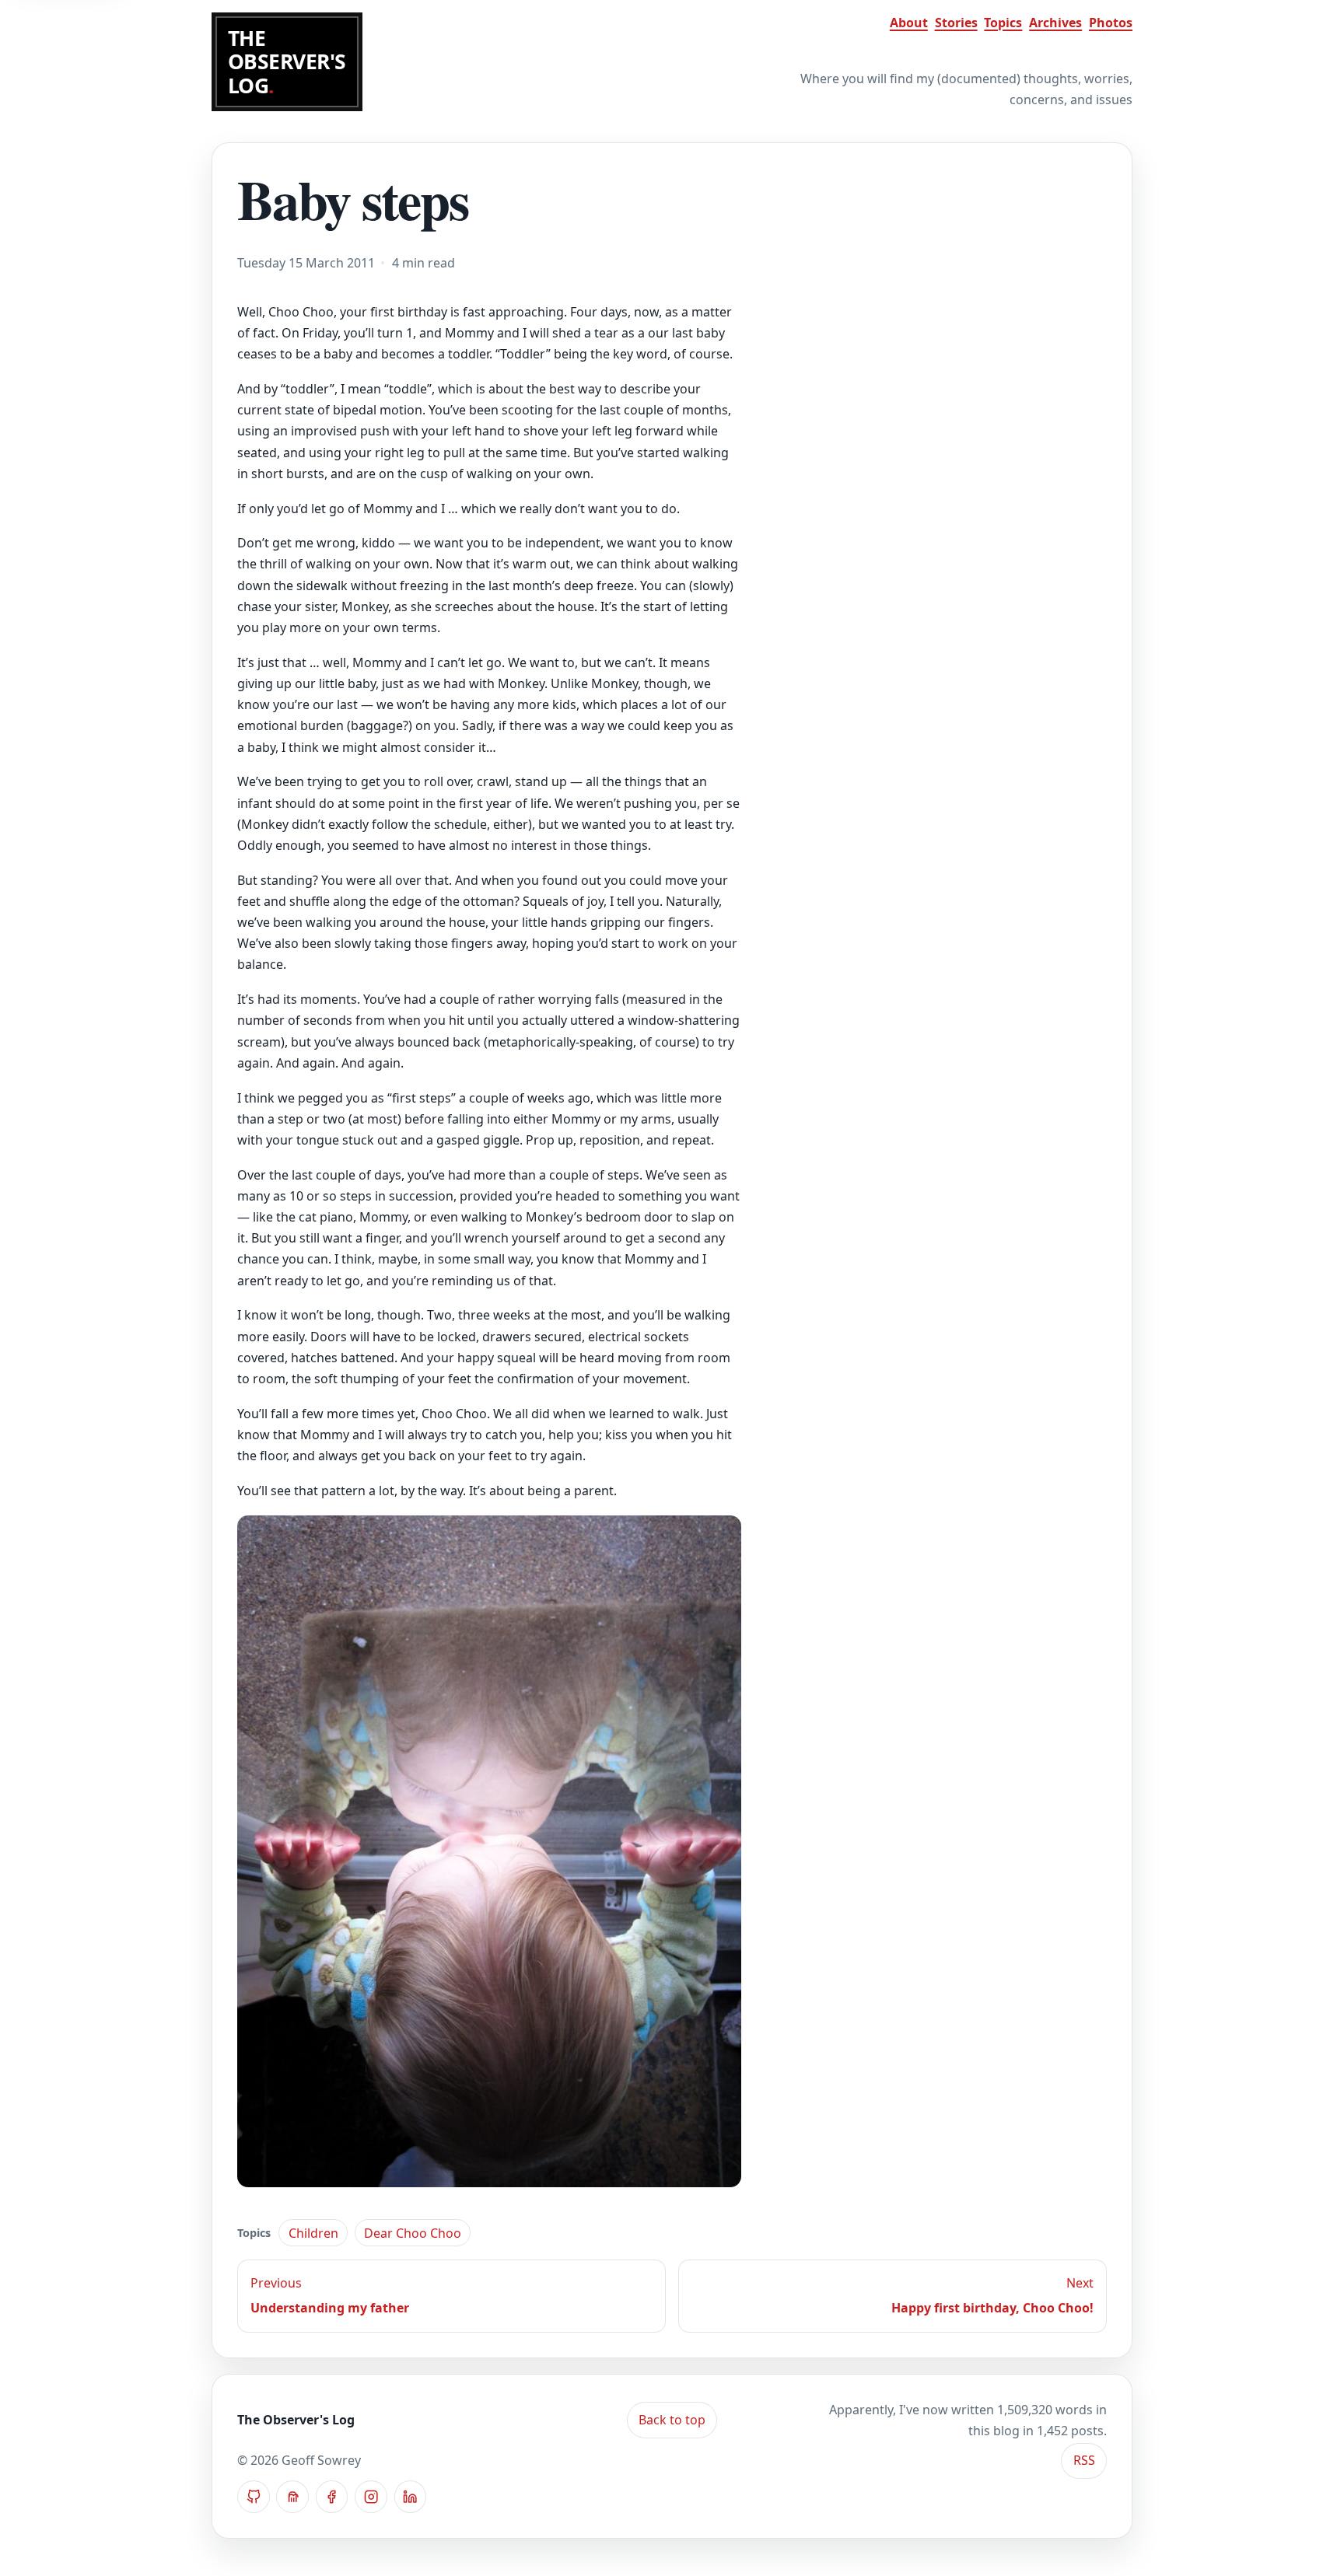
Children (313, 2233)
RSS (1084, 2460)
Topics (1003, 23)
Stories (956, 23)
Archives (1055, 23)
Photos (1111, 23)
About (909, 23)
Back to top (672, 2420)
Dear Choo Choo (413, 2233)
